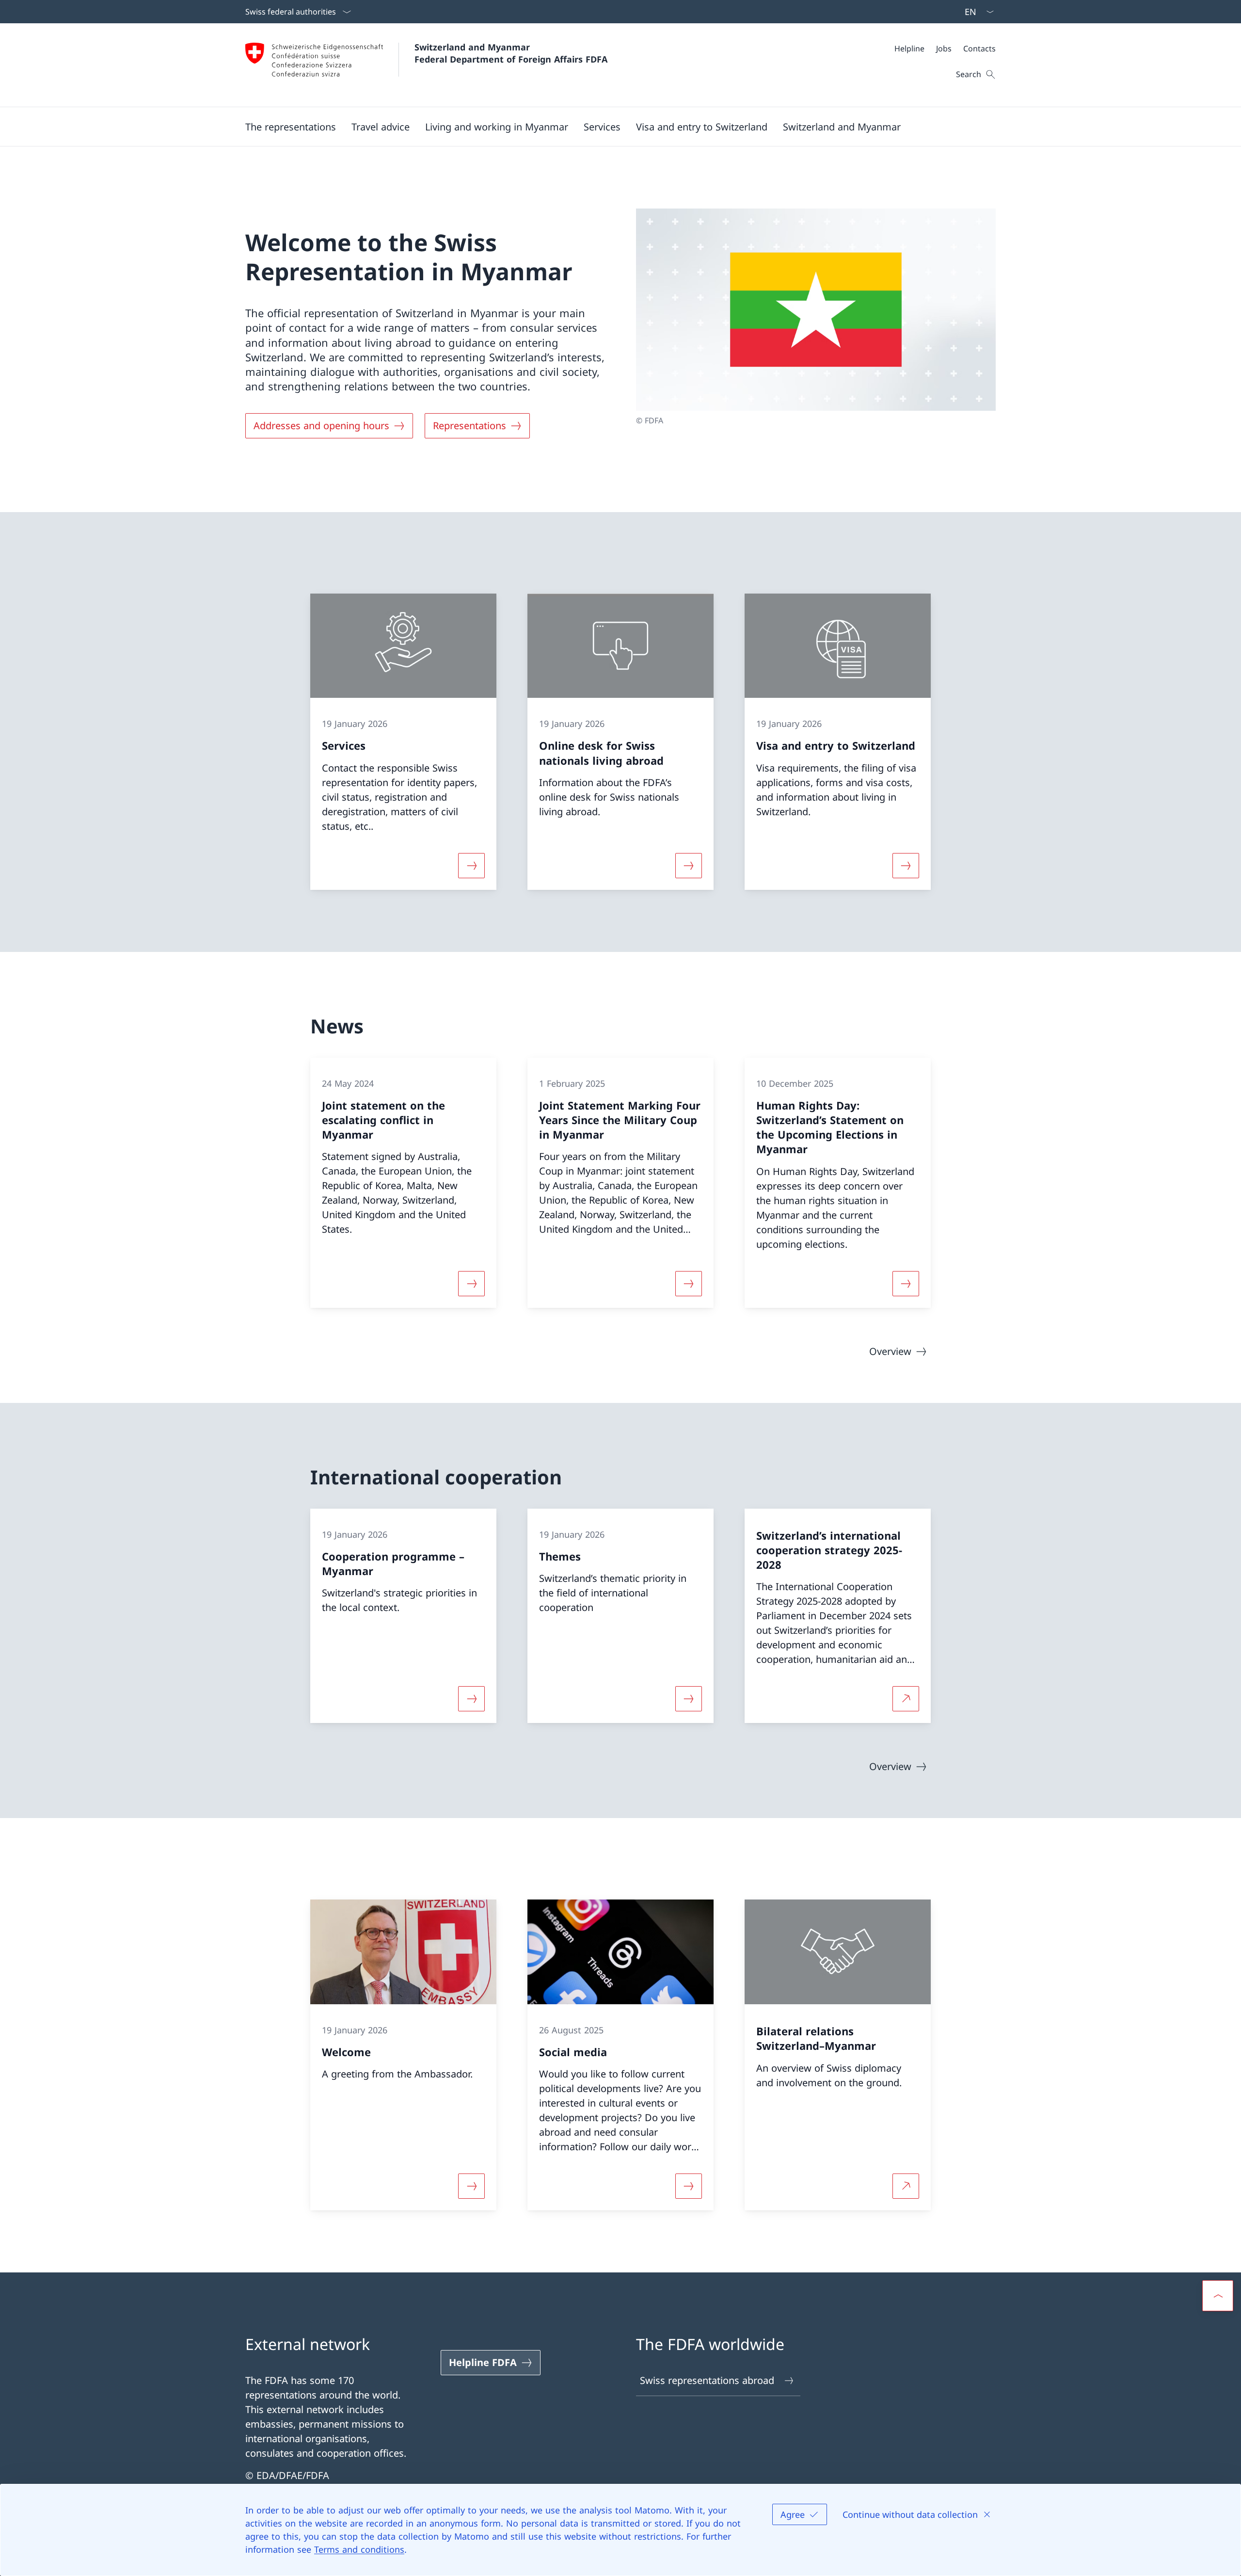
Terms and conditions (359, 2549)
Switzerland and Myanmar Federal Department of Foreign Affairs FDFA (511, 53)
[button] (291, 127)
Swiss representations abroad (707, 2380)
